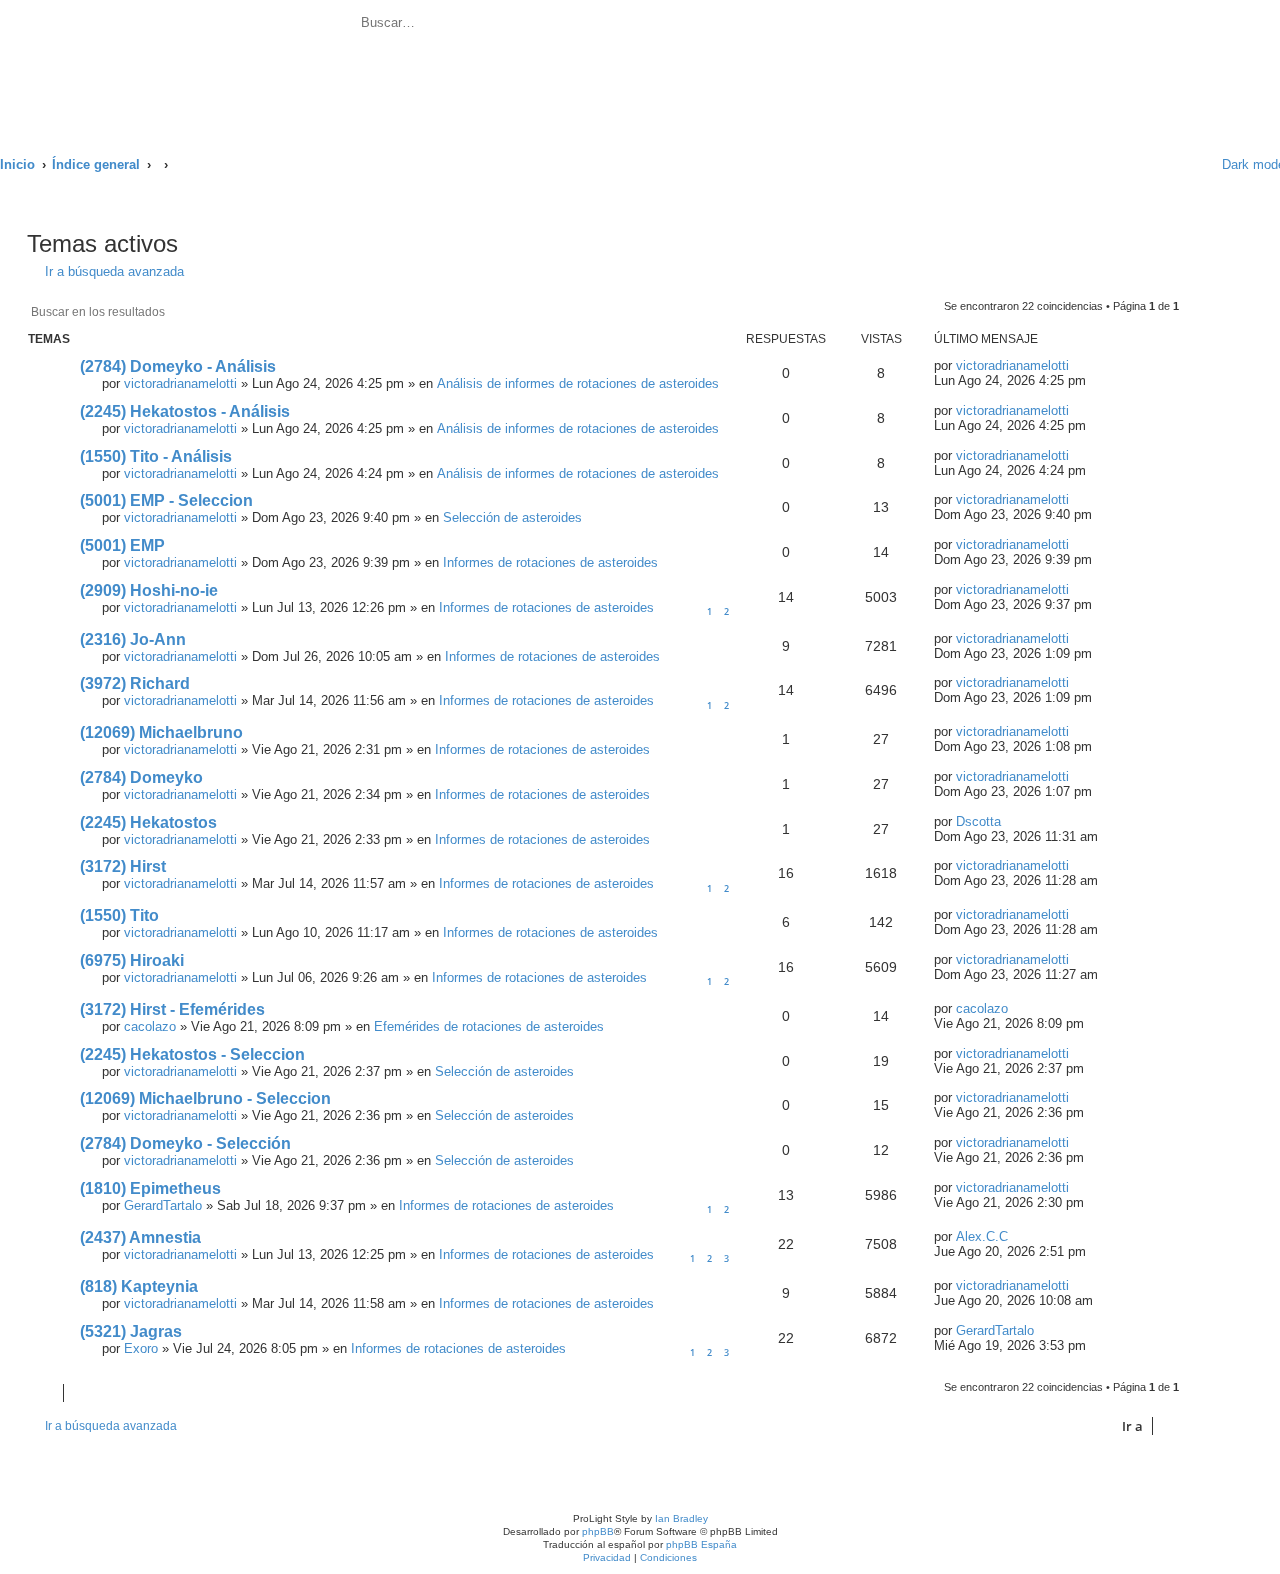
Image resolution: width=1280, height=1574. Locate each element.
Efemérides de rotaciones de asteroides (489, 1026)
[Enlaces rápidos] (1181, 164)
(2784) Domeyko (141, 777)
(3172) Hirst (123, 866)
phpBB (598, 1531)
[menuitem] (575, 25)
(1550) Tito (119, 915)
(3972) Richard (135, 683)
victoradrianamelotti (180, 383)
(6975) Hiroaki (132, 960)
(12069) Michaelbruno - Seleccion (205, 1098)
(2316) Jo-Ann (133, 639)
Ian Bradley (681, 1518)
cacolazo (150, 1026)
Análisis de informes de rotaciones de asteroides (578, 383)
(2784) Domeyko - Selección (185, 1143)
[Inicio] (179, 67)
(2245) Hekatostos (148, 822)
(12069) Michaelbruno (161, 732)
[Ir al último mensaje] (1079, 365)
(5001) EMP (122, 545)
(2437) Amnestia (140, 1237)
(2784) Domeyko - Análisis (178, 366)
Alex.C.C (982, 1236)
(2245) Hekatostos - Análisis (185, 411)
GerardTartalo (163, 1205)
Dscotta (978, 821)
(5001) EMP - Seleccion (166, 500)
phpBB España (701, 1544)
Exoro (141, 1348)
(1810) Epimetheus (150, 1188)
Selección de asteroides (512, 517)
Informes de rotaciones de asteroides (550, 562)
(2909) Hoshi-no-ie (149, 590)
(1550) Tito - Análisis (156, 456)
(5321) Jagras (131, 1331)
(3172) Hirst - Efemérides (172, 1009)
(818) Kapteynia (139, 1286)
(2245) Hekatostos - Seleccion (192, 1054)
